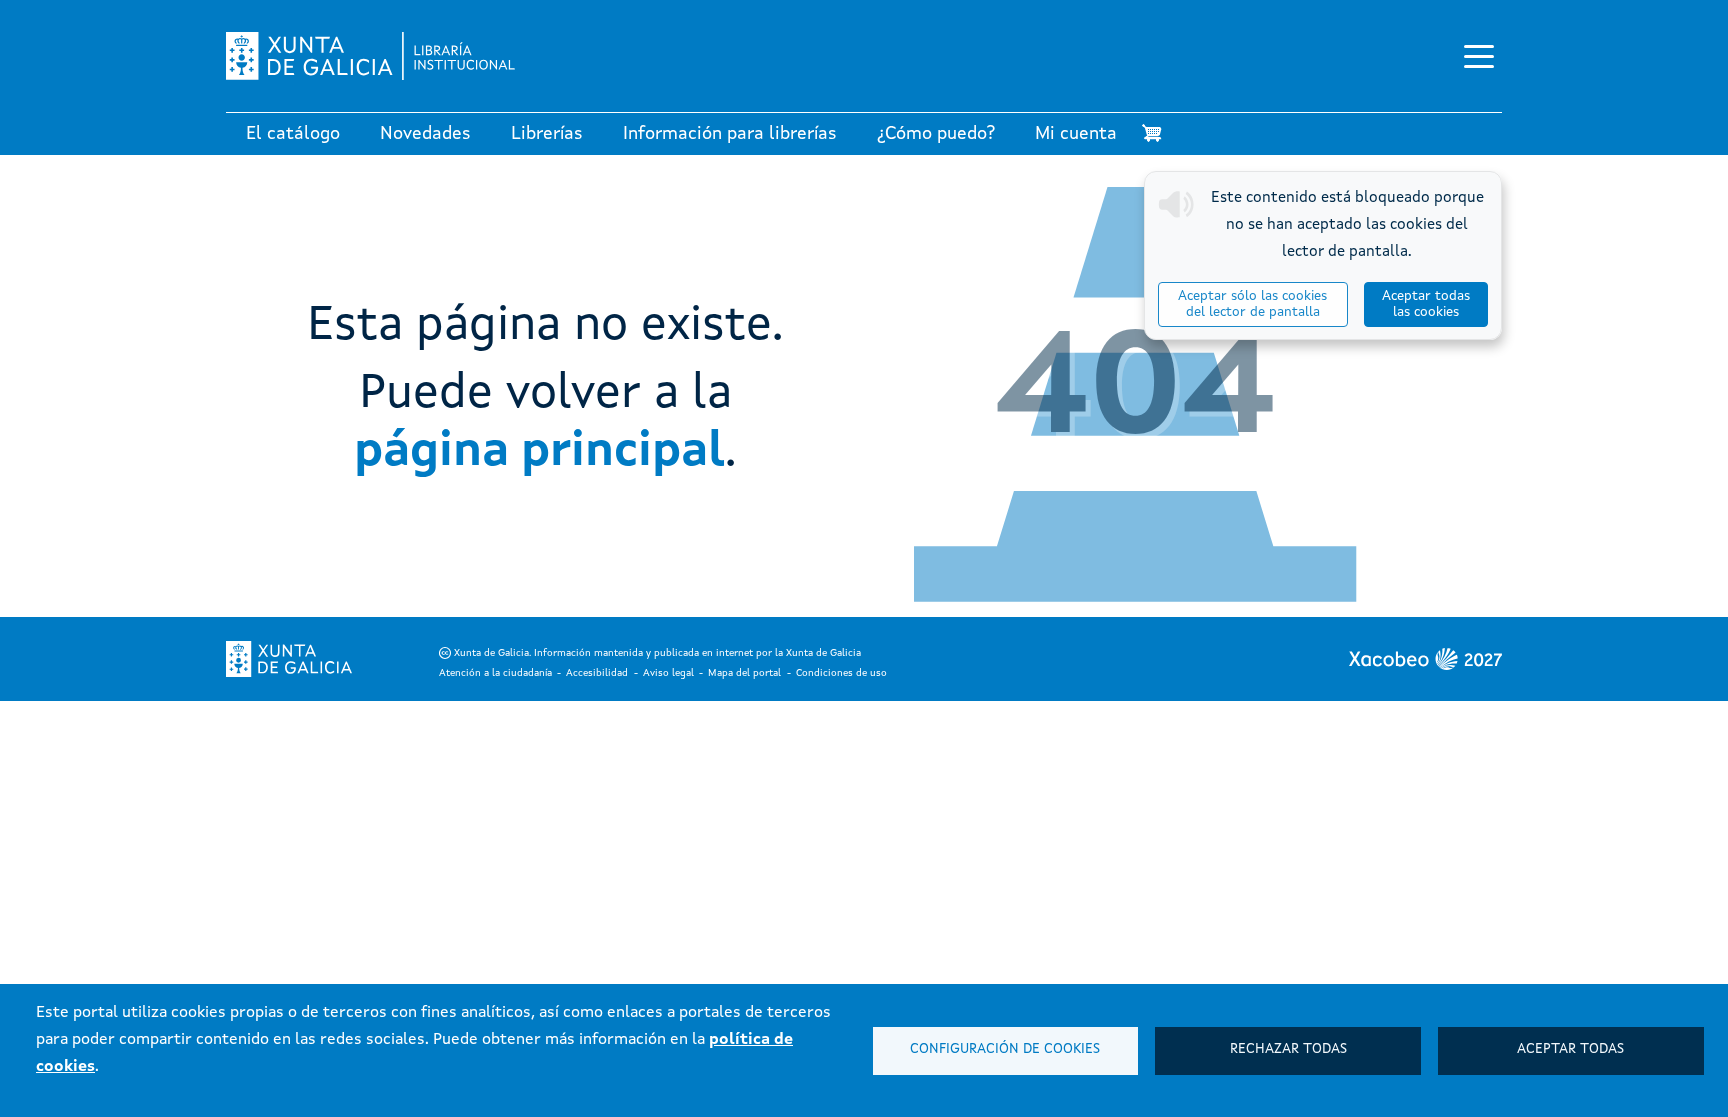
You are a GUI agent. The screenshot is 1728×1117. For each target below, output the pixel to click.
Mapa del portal (744, 673)
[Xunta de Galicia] (289, 659)
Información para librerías (730, 134)
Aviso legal (668, 673)
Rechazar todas (1288, 1049)
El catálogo (293, 134)
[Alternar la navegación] (1479, 56)
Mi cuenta (1076, 134)
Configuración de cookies (1005, 1049)
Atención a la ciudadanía (495, 673)
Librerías (547, 134)
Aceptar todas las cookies (1426, 304)
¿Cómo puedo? (936, 134)
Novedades (425, 134)
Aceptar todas (1570, 1049)
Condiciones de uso (841, 673)
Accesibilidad (597, 673)
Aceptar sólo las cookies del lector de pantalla (1252, 304)
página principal (539, 452)
